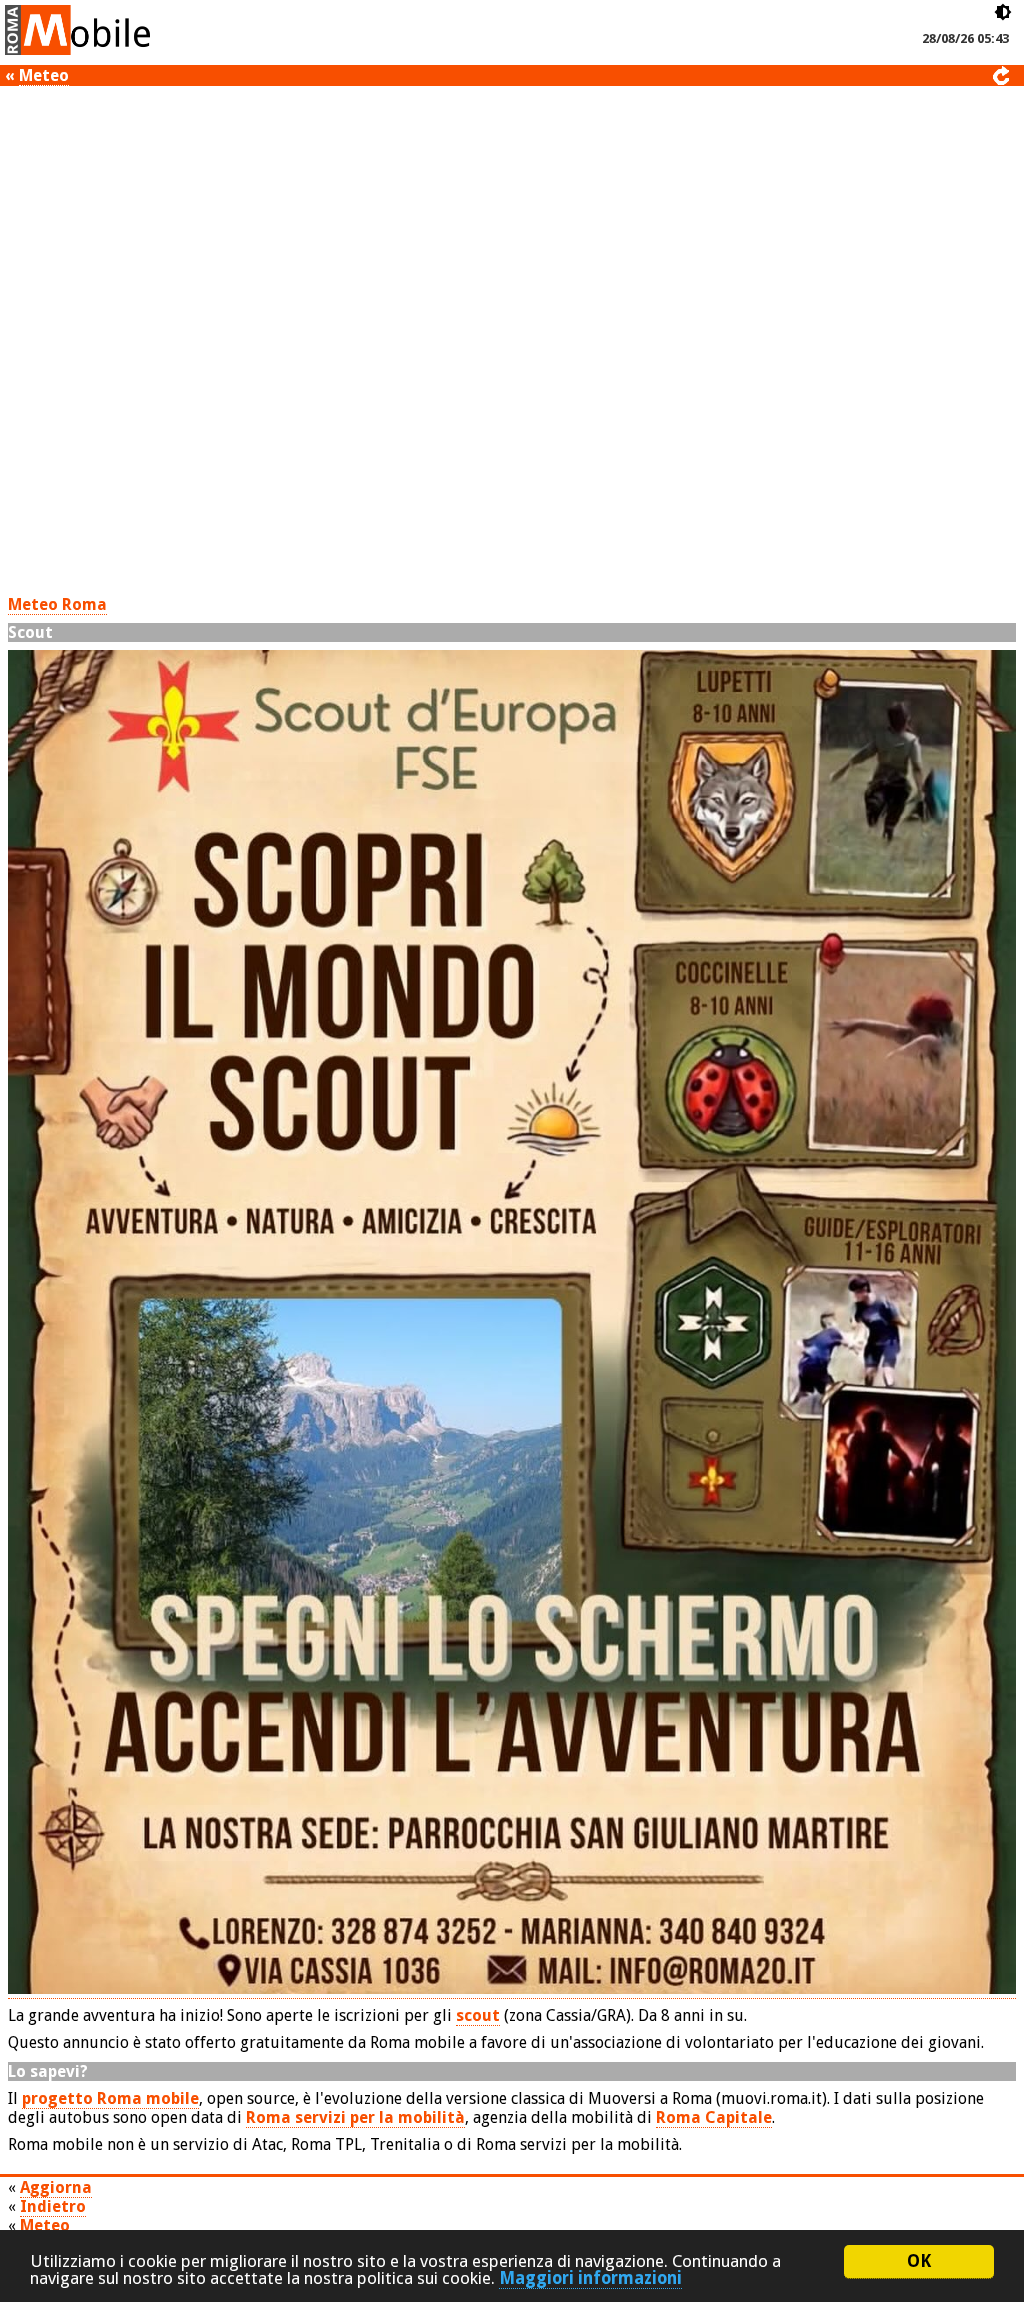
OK (919, 2261)
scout (478, 2015)
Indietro (53, 2206)
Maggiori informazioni (590, 2278)
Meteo (44, 75)
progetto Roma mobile (110, 2098)
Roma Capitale (714, 2117)
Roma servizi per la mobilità (355, 2117)
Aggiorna (56, 2187)
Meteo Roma (57, 604)
